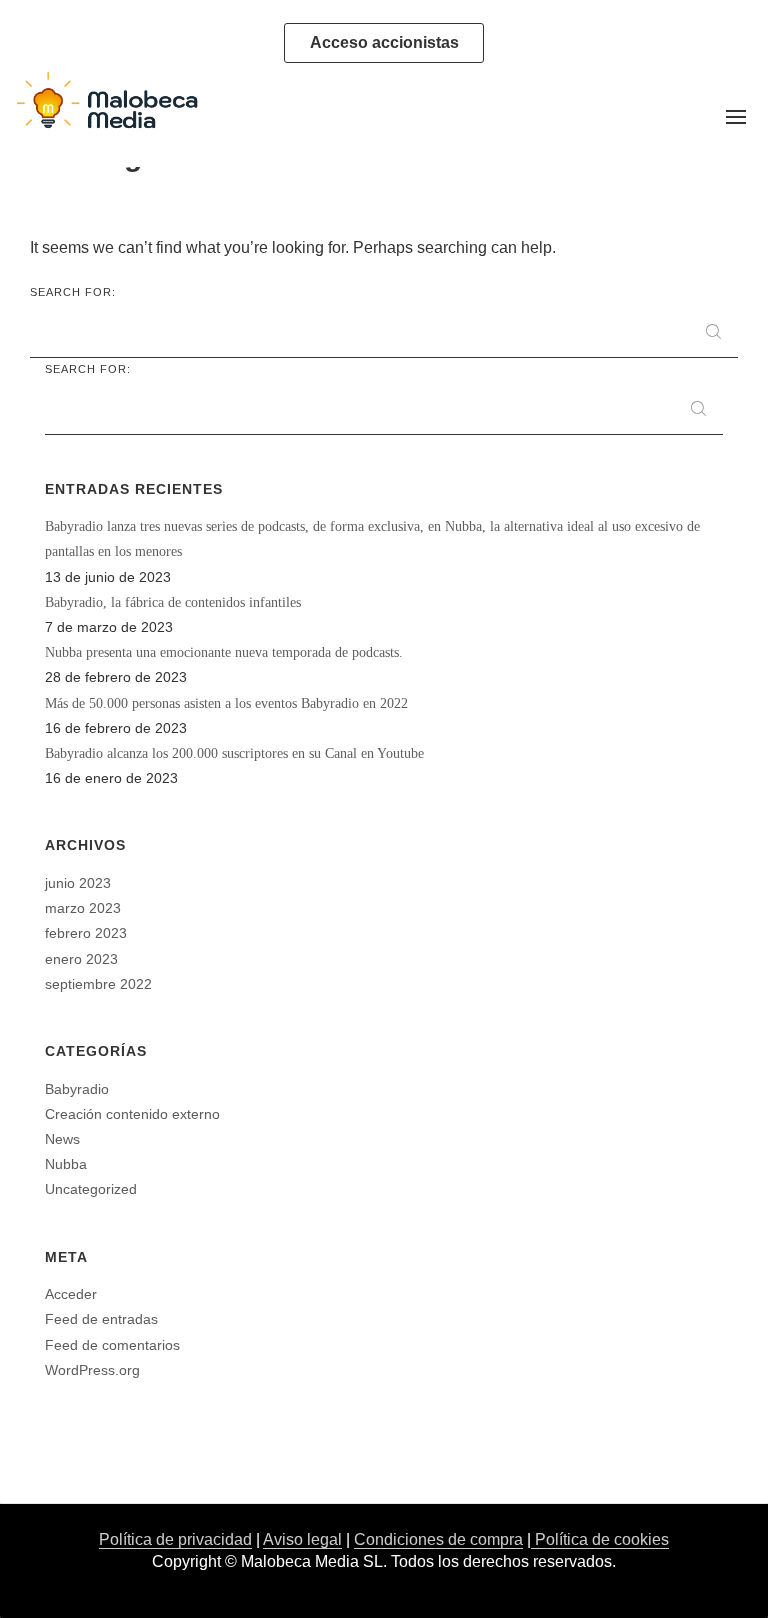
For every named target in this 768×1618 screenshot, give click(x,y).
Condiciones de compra (438, 1539)
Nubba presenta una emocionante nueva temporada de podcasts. (224, 652)
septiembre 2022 (98, 984)
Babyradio (77, 1089)
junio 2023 (78, 883)
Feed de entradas (101, 1319)
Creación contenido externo (132, 1114)
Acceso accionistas (384, 42)
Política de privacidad (175, 1539)
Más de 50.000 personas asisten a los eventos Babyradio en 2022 (226, 703)
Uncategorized (91, 1189)
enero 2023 (81, 959)
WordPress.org (92, 1370)
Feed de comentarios (112, 1345)
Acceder (71, 1294)
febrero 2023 (86, 933)
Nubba (66, 1164)
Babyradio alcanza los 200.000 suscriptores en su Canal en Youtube (234, 753)
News (62, 1139)
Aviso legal (302, 1539)
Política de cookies (600, 1539)
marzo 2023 (83, 908)
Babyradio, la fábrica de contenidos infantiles (173, 602)
